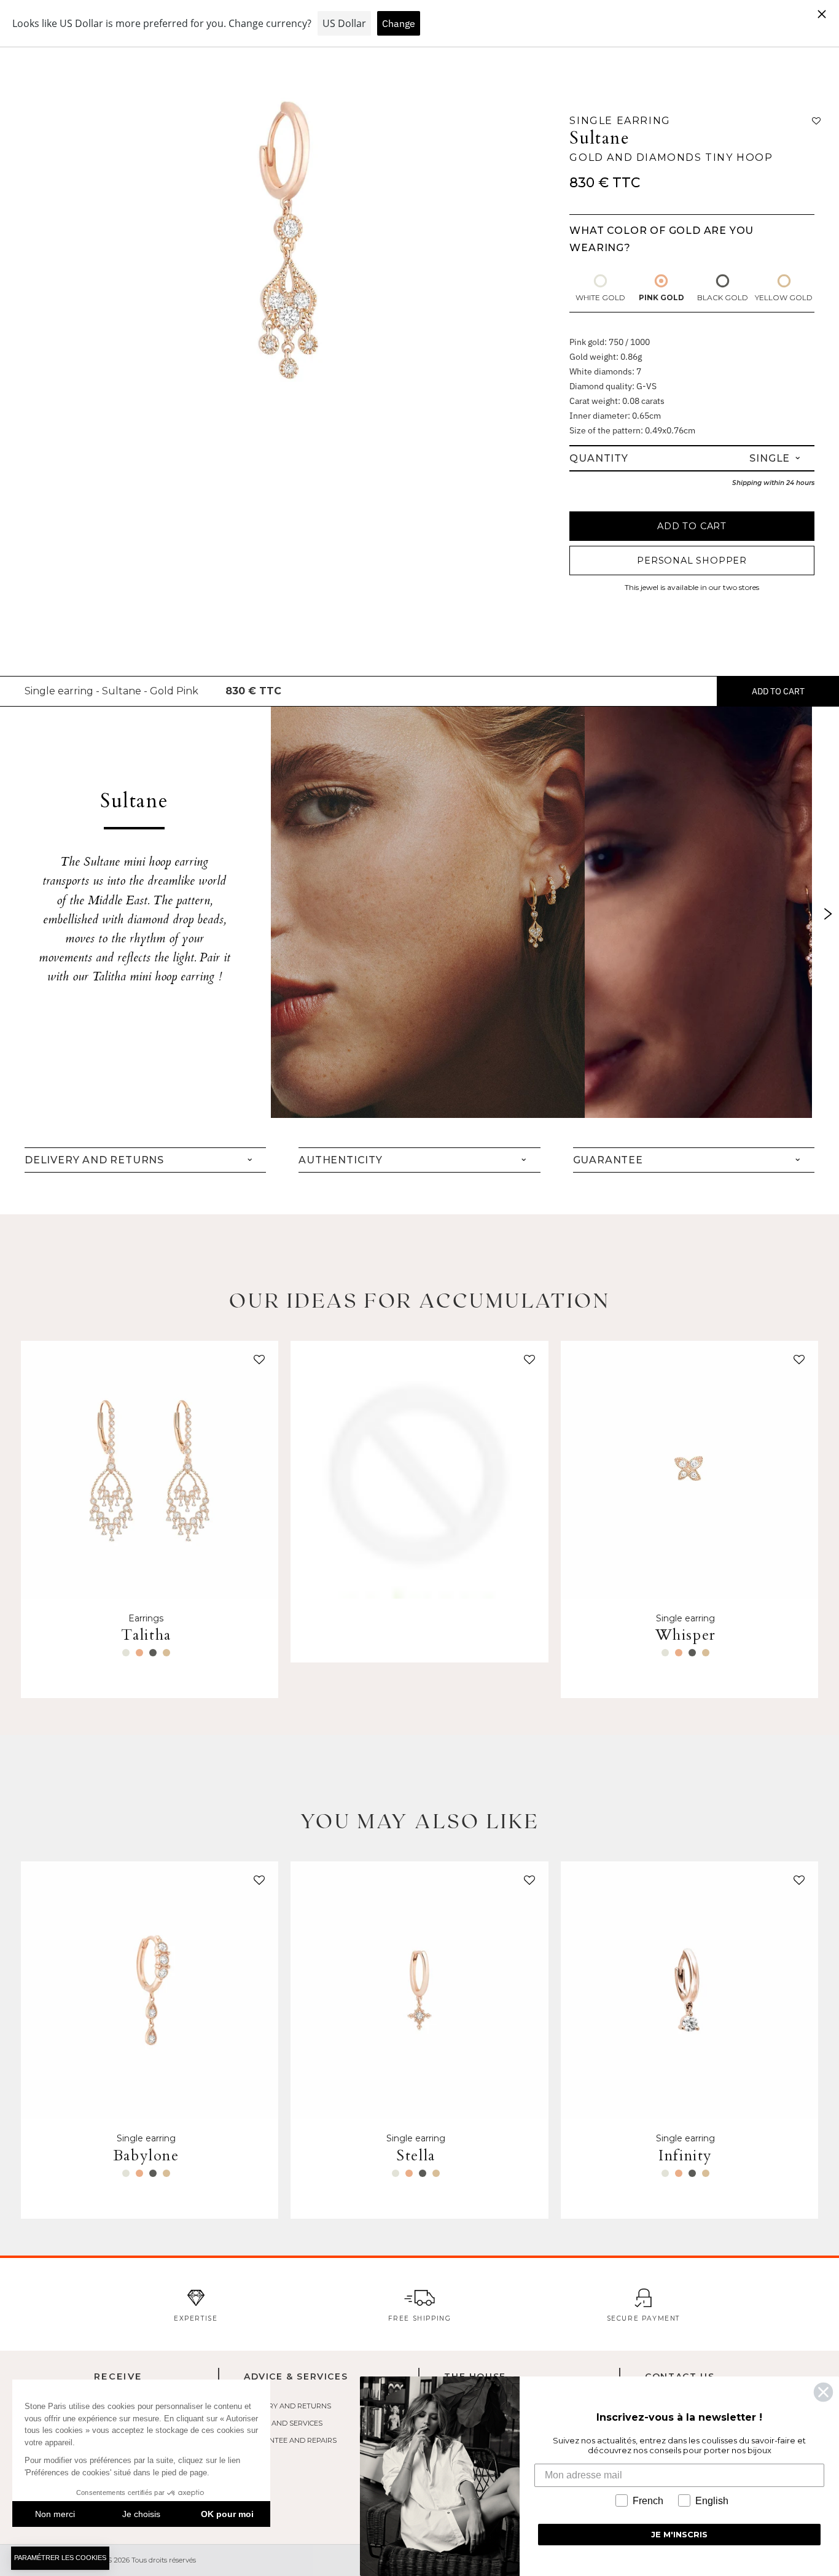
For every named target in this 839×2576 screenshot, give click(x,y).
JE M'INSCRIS (679, 2534)
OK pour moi (227, 2514)
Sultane (599, 138)
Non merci (55, 2514)
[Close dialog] (823, 2392)
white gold (600, 297)
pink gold (661, 297)
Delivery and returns (287, 2406)
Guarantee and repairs (290, 2440)
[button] (257, 1362)
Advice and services (283, 2423)
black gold (723, 297)
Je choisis (141, 2514)
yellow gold (784, 297)
